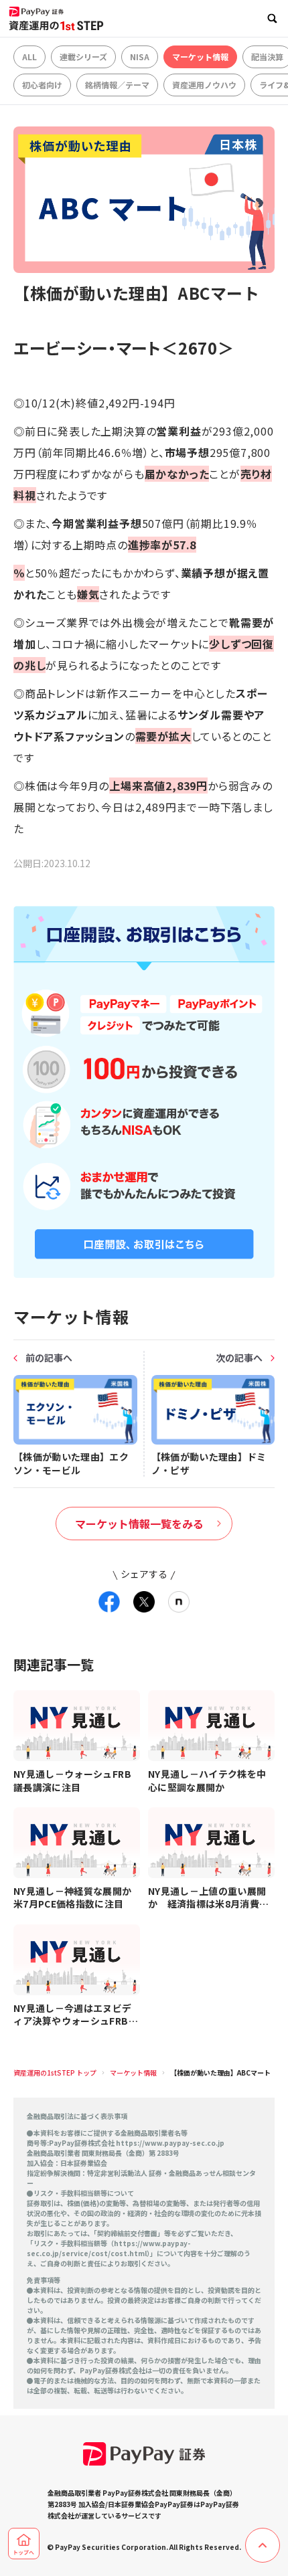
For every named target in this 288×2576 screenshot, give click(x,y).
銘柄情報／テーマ (117, 85)
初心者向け (42, 85)
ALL (29, 57)
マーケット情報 (200, 57)
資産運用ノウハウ (204, 85)
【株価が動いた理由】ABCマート (220, 2073)
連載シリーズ (83, 57)
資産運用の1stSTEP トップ (55, 2073)
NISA (140, 57)
